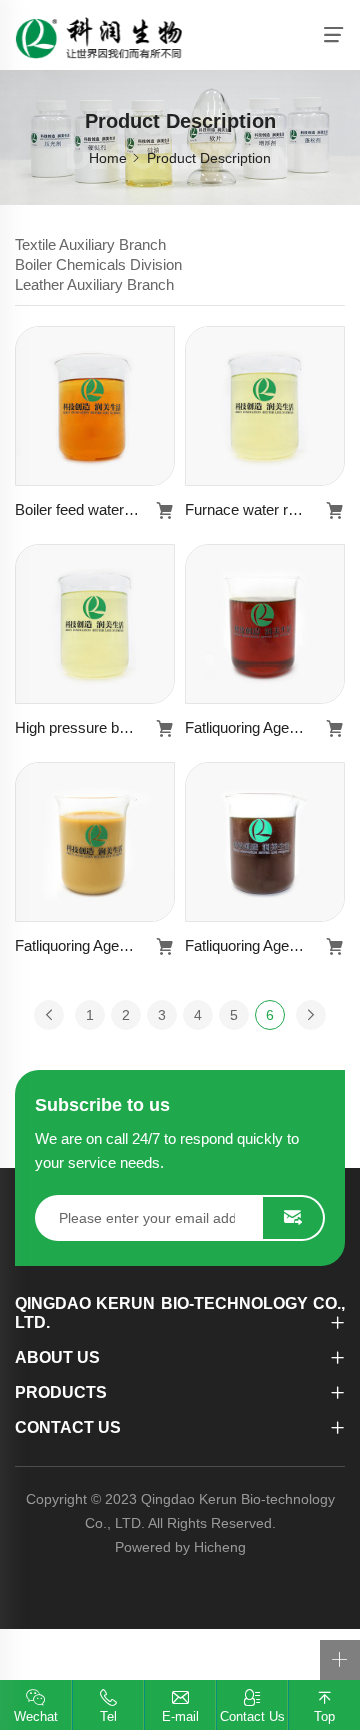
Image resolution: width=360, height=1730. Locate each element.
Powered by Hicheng (180, 1547)
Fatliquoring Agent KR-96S (265, 727)
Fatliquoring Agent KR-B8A (95, 945)
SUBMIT (293, 1218)
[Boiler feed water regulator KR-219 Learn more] (95, 406)
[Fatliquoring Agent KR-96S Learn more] (265, 624)
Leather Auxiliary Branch (94, 284)
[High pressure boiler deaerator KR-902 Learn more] (95, 624)
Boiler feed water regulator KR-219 (95, 509)
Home (108, 158)
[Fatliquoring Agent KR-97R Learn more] (265, 842)
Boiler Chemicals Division (98, 264)
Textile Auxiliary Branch (90, 244)
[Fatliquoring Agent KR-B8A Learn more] (95, 842)
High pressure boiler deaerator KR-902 (95, 727)
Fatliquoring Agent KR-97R (265, 945)
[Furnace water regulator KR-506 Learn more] (265, 406)
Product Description (209, 158)
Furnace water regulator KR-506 (265, 509)
